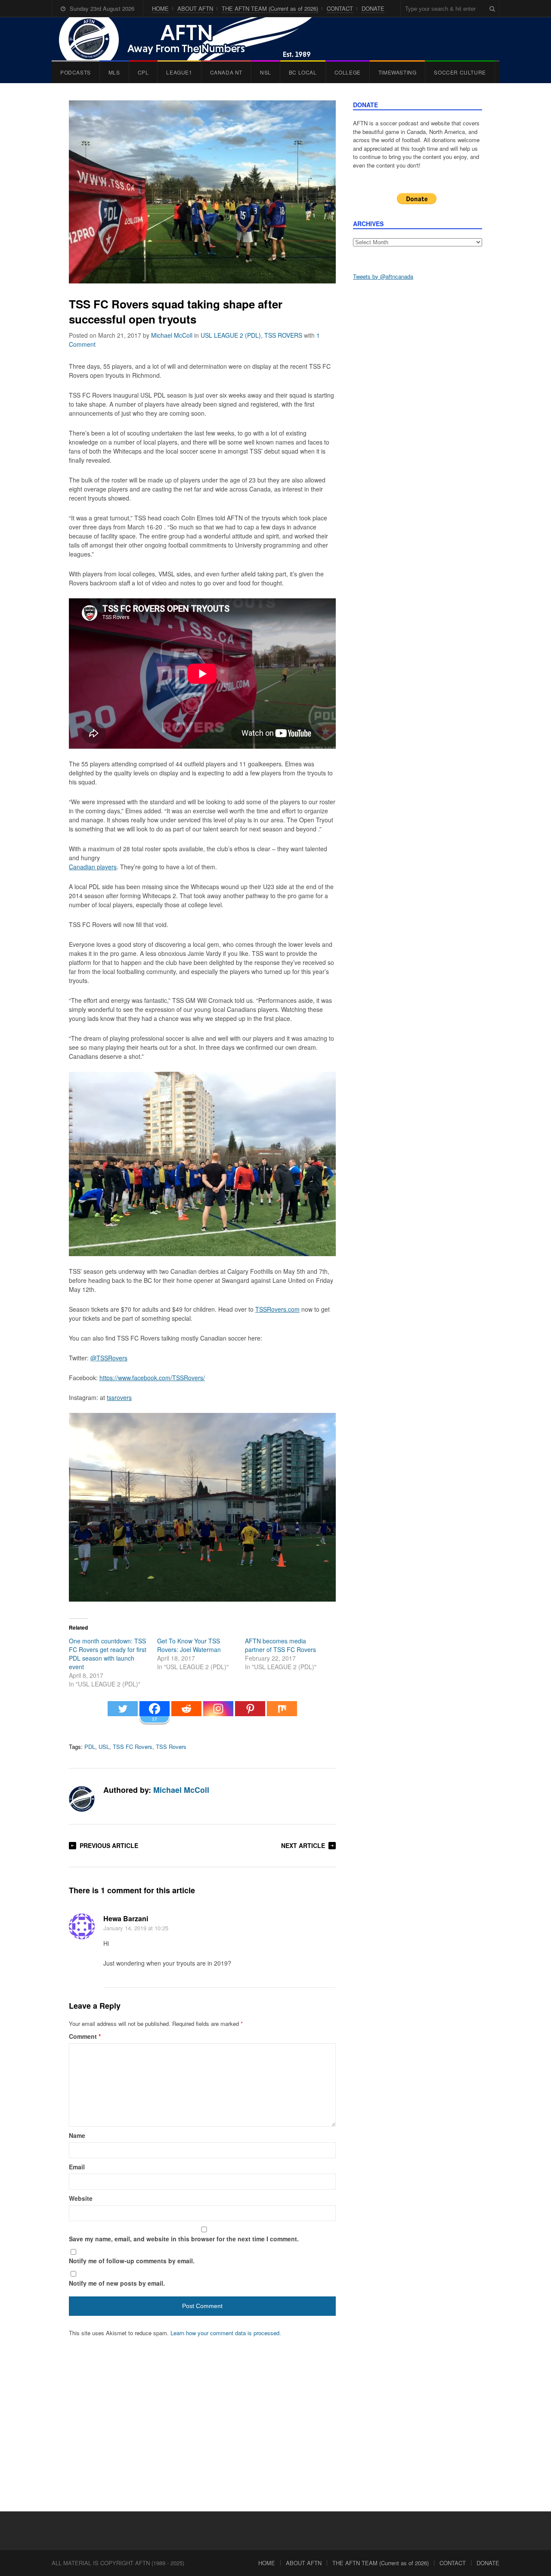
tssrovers (119, 1397)
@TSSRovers (109, 1358)
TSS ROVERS (283, 335)
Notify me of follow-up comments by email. (132, 2261)
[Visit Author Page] (82, 1799)
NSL (266, 72)
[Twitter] (123, 1713)
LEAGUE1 (179, 72)
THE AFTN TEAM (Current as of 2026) (270, 8)
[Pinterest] (250, 1713)
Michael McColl (172, 335)
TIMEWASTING (398, 72)
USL (104, 1747)
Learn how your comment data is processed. (226, 2333)
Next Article (303, 1845)
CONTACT (340, 8)
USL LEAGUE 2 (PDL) (231, 335)
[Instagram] (218, 1713)
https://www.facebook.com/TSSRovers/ (152, 1378)
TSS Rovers (171, 1747)
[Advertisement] (418, 423)
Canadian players (93, 867)
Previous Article (109, 1845)
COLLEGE (348, 72)
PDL (90, 1747)
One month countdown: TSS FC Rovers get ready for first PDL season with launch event (108, 1654)
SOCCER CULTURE (460, 72)
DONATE (373, 8)
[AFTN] (194, 39)
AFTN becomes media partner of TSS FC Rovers (280, 1645)
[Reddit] (186, 1713)
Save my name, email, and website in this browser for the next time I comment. (184, 2239)
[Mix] (282, 1713)
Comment (85, 2036)
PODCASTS (76, 72)
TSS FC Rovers (133, 1747)
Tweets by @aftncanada (383, 276)
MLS (114, 72)
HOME (160, 8)
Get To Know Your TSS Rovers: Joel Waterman (189, 1645)
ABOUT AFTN (195, 8)
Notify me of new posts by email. (117, 2283)
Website (81, 2198)
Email (77, 2167)
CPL (143, 72)
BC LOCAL (303, 72)
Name (77, 2135)
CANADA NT (226, 72)
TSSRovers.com (277, 1309)
